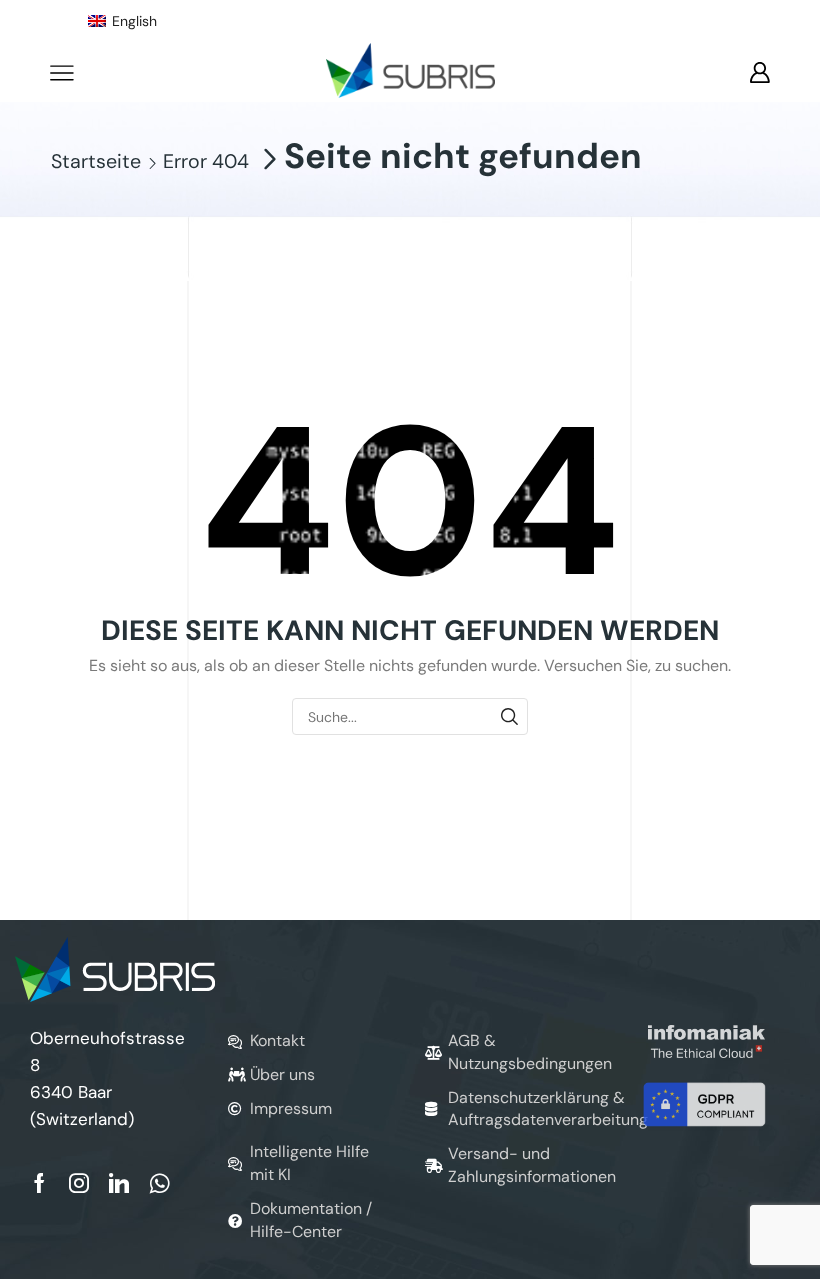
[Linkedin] (119, 1183)
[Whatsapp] (159, 1183)
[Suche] (509, 716)
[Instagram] (79, 1183)
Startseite (96, 162)
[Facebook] (39, 1183)
